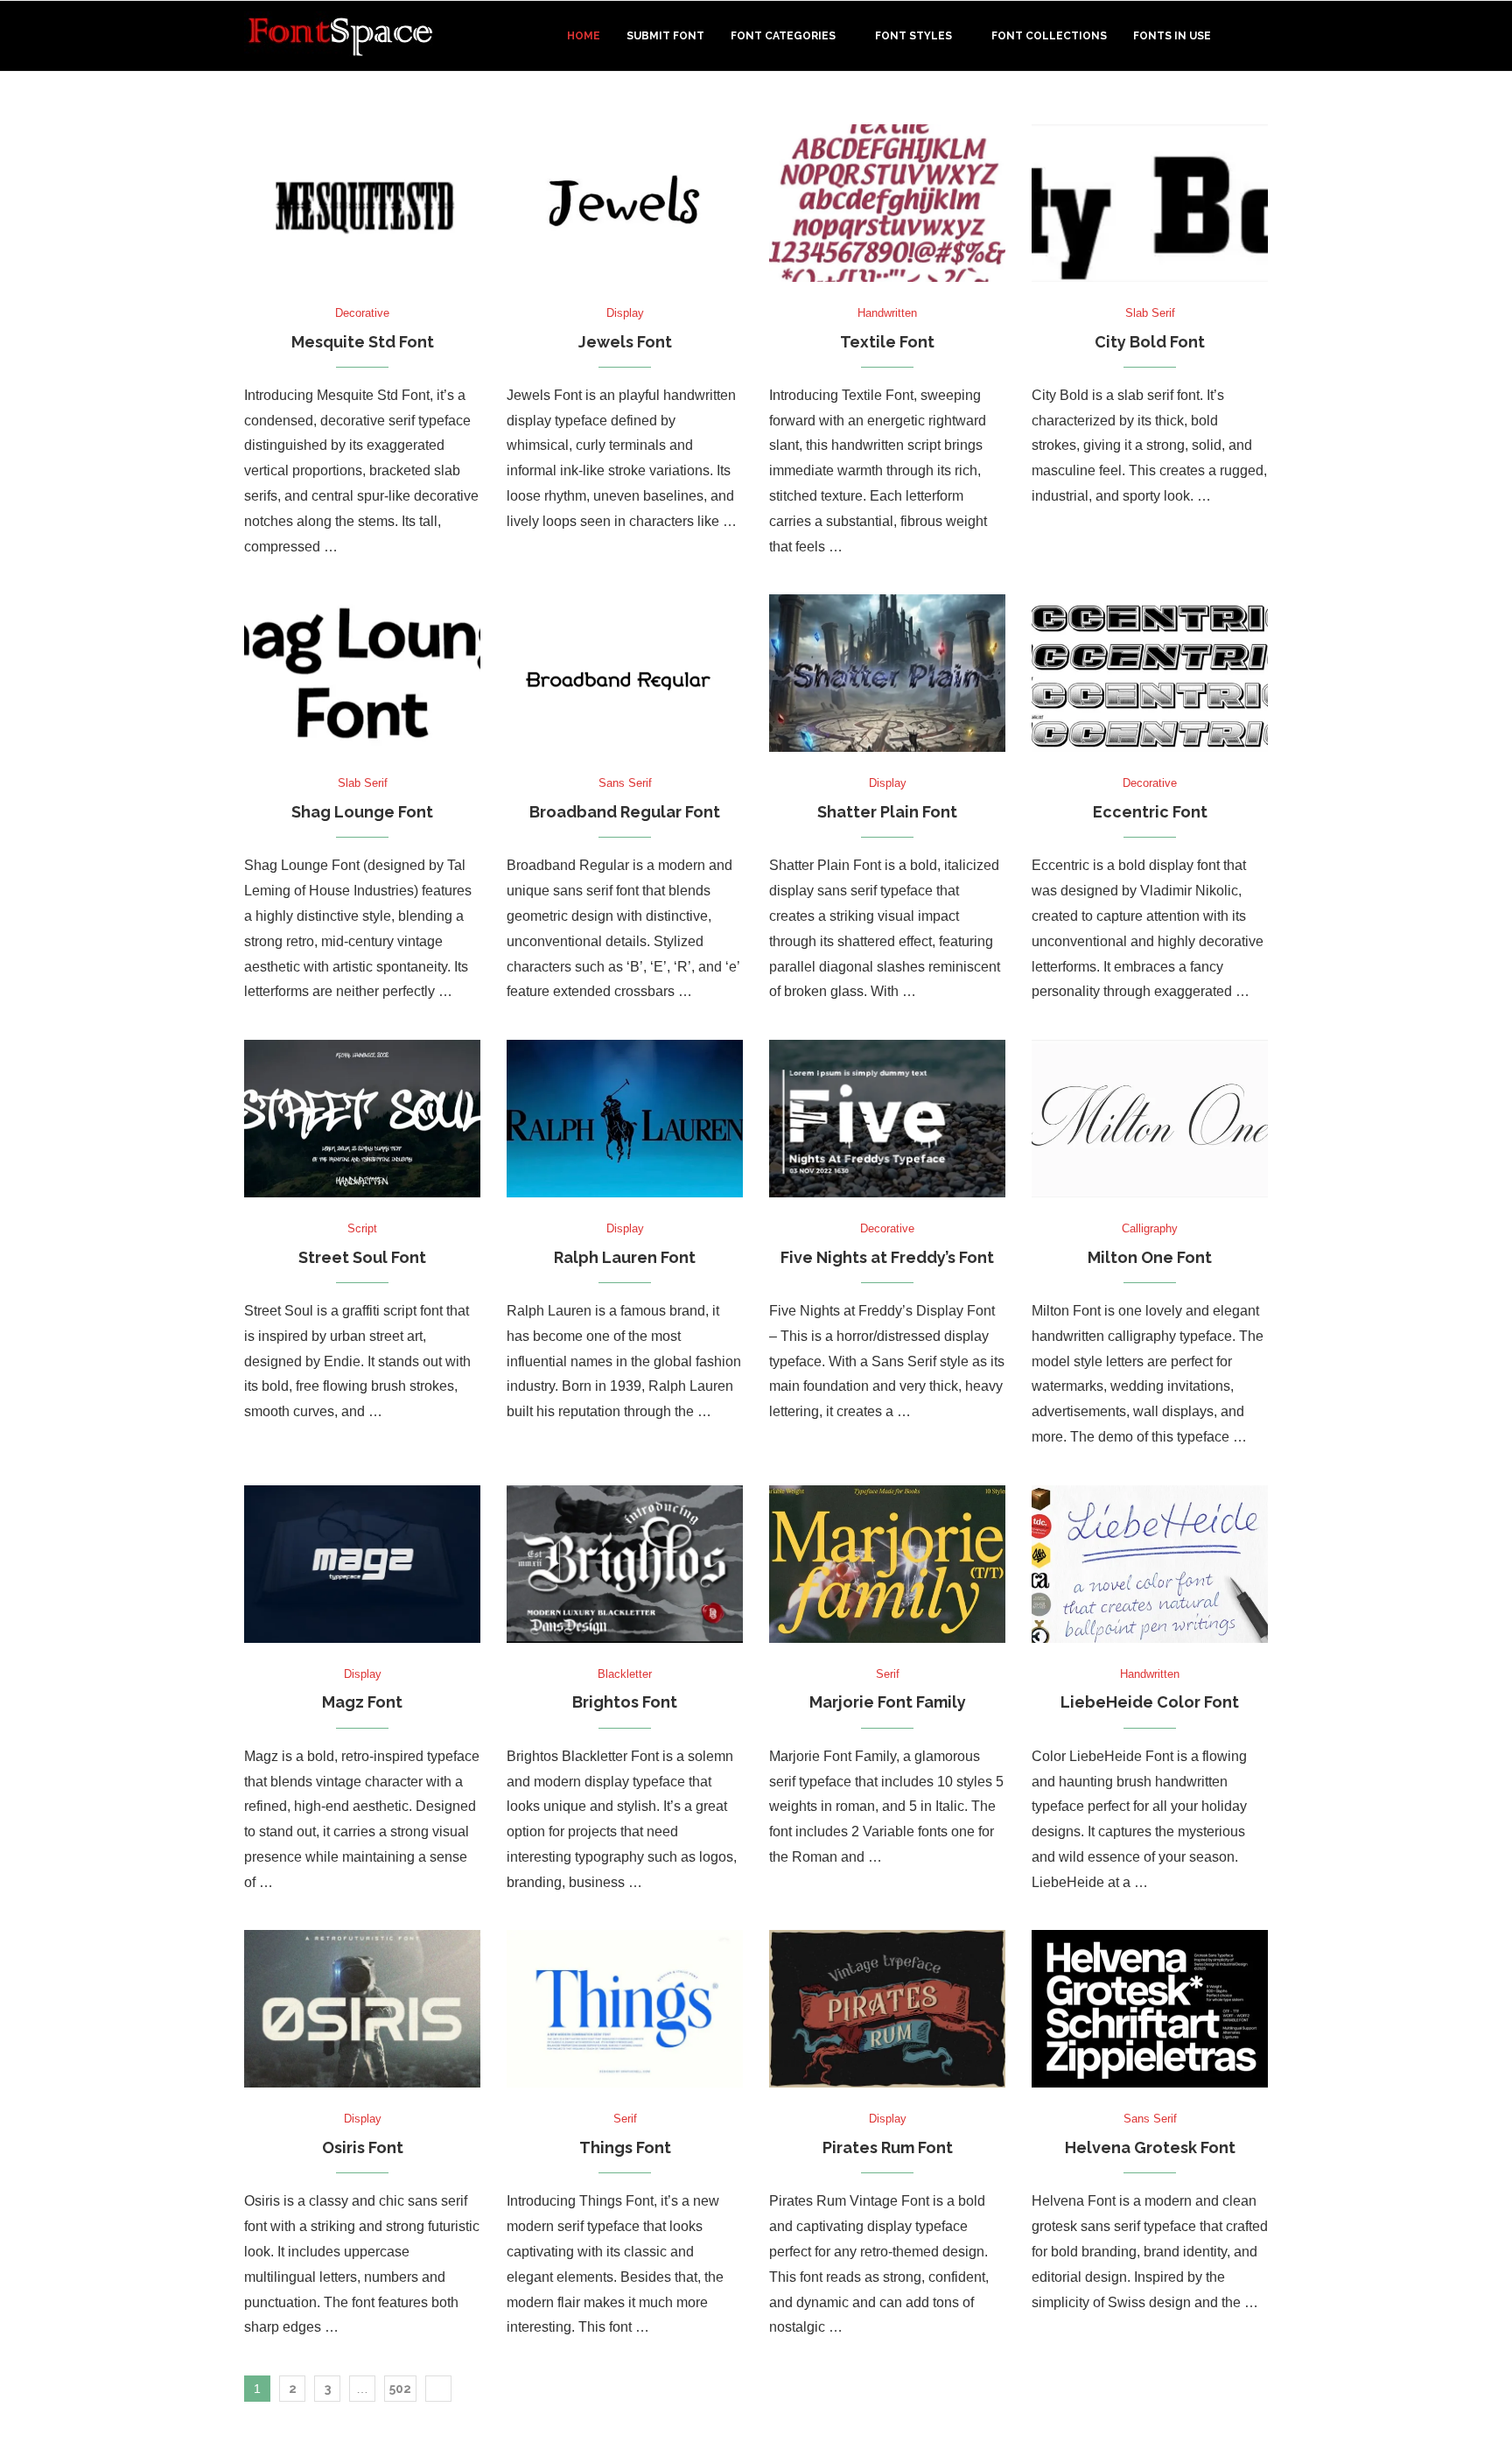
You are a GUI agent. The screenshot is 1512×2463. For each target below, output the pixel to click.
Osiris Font (363, 2147)
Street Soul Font (362, 1257)
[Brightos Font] (625, 1564)
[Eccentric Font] (1150, 673)
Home (584, 36)
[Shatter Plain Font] (887, 673)
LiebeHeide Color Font (1150, 1702)
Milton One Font (1150, 1257)
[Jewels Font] (625, 203)
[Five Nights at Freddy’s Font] (887, 1119)
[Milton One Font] (1150, 1119)
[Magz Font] (362, 1564)
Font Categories (783, 36)
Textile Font (887, 342)
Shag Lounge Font (362, 812)
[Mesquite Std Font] (362, 203)
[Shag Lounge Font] (362, 673)
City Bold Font (1150, 342)
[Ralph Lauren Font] (625, 1119)
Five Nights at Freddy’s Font (887, 1257)
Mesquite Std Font (363, 342)
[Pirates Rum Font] (887, 2009)
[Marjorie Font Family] (887, 1564)
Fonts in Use (1172, 36)
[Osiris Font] (362, 2009)
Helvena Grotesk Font (1150, 2147)
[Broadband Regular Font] (625, 673)
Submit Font (665, 36)
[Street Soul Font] (362, 1119)
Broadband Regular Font (625, 812)
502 (400, 2389)
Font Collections (1049, 36)
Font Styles (913, 36)
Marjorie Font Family (888, 1702)
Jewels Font (625, 342)
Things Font (625, 2147)
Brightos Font (625, 1702)
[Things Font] (625, 2009)
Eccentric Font (1150, 812)
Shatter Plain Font (887, 812)
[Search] (1259, 36)
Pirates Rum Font (888, 2147)
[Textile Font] (887, 203)
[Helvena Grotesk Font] (1150, 2009)
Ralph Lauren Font (625, 1257)
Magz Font (362, 1702)
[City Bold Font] (1150, 203)
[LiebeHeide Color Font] (1150, 1564)
